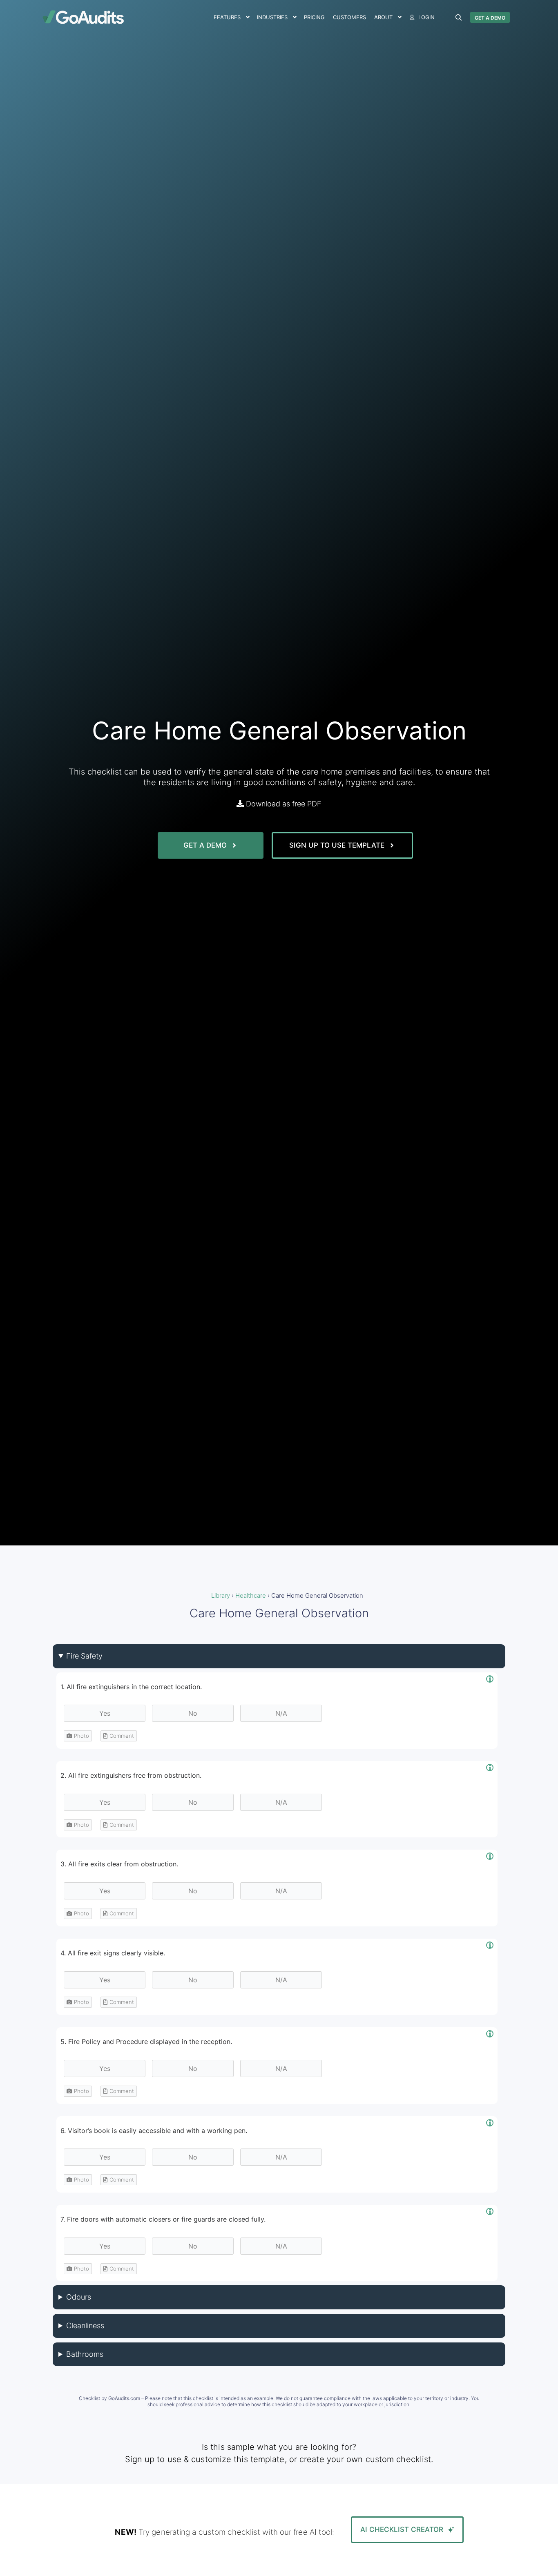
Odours (79, 2297)
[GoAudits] (83, 17)
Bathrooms (85, 2354)
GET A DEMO (490, 18)
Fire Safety (84, 1656)
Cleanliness (85, 2326)
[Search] (459, 18)
